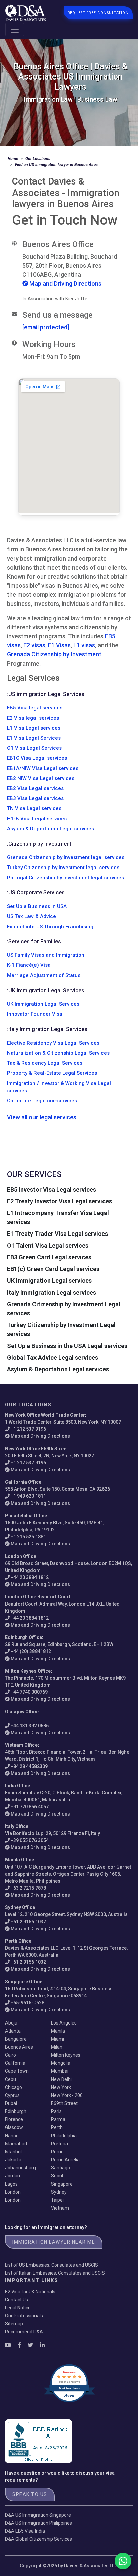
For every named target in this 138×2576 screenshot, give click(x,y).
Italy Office (17, 1826)
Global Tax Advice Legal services (53, 1357)
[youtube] (8, 2345)
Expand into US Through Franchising (50, 927)
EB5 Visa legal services (35, 708)
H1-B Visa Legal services (37, 819)
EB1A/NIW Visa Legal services (43, 768)
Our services (34, 1174)
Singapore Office (24, 1982)
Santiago (60, 2168)
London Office (21, 1556)
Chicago (14, 2087)
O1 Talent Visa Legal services (48, 1245)
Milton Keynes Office (28, 1671)
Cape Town (17, 2071)
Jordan (13, 2176)
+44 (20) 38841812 (31, 1651)
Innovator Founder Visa (35, 1014)
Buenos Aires (19, 2047)
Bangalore (16, 2039)
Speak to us (30, 2494)
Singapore (62, 2184)
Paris (56, 2111)
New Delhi (61, 2079)
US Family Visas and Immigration (46, 955)
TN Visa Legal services (34, 808)
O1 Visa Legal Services (34, 748)
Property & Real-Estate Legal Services (52, 1073)
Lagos (11, 2184)
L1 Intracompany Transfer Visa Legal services (58, 1217)
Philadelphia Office (26, 1516)
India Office (18, 1786)
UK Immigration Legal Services (43, 1004)
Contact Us (17, 2300)
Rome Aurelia (65, 2160)
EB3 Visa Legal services (35, 798)
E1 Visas (59, 645)
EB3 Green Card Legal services (49, 1257)
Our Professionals (24, 2316)
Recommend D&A (24, 2332)
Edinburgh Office (23, 1637)
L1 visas (84, 645)
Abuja (11, 2023)
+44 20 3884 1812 (30, 1577)
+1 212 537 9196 (28, 1429)
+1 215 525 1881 (28, 1537)
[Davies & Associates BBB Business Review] (39, 2441)
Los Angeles (64, 2023)
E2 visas (34, 645)
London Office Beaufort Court (38, 1597)
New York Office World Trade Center (45, 1415)
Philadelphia (64, 2136)
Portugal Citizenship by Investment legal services (65, 878)
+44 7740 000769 (29, 1692)
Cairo (11, 2055)
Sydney (59, 2192)
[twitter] (30, 2345)
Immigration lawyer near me (54, 2242)
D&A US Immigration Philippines (39, 2523)
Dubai (11, 2103)
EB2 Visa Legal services (35, 788)
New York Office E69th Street (37, 1449)
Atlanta (13, 2031)
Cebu (11, 2079)
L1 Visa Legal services (34, 728)
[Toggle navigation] (15, 30)
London (13, 2192)
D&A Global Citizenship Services (39, 2539)
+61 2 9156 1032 (28, 1922)
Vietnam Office (21, 1745)
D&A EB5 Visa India (25, 2531)
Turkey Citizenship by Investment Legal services (61, 1329)
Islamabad (16, 2144)
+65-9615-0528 (27, 2003)
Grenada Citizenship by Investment (54, 654)
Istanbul (13, 2152)
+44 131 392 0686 (30, 1726)
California (15, 2063)
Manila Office (20, 1860)
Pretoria (59, 2144)
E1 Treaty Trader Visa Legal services (57, 1234)
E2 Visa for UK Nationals (30, 2292)
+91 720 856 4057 (30, 1807)
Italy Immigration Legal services (52, 1292)
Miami (57, 2039)
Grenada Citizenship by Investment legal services (66, 857)
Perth (57, 2127)
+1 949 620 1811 (28, 1496)
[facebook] (19, 2345)
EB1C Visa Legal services (37, 758)
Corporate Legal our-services (42, 1101)
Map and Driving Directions (65, 284)
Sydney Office (20, 1907)
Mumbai (60, 2071)
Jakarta (13, 2160)
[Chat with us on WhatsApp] (123, 2561)
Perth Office (18, 1941)
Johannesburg (20, 2168)
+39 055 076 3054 (30, 1840)
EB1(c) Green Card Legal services (53, 1269)
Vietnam (60, 2208)
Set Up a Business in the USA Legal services (67, 1346)
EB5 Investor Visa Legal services (52, 1189)
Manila (58, 2031)
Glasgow (14, 2127)
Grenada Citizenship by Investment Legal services (64, 1309)
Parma (58, 2119)
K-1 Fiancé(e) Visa (29, 965)
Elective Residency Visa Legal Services (53, 1043)
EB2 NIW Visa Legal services (41, 778)
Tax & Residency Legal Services (45, 1063)
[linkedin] (42, 2345)
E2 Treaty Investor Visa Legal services (59, 1201)
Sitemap (14, 2324)
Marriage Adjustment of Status (44, 975)
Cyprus (12, 2095)
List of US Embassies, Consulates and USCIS (52, 2265)
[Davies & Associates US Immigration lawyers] (25, 13)
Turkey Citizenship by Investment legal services (63, 868)
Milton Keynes (66, 2055)
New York (61, 2087)
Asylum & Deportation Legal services (51, 829)
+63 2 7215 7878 (28, 1888)
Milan (57, 2047)
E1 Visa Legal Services (34, 738)
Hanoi (11, 2136)
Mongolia (61, 2063)
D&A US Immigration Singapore (38, 2515)
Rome (57, 2152)
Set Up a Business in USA (37, 906)
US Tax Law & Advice (31, 916)
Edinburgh (16, 2111)
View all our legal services (42, 1117)
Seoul (57, 2176)
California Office (23, 1482)
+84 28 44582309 (29, 1766)
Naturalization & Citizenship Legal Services (58, 1053)
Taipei (57, 2200)
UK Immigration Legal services (49, 1281)
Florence (14, 2119)
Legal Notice (18, 2308)
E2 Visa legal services (33, 718)
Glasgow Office (22, 1712)
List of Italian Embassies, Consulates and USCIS (55, 2273)
